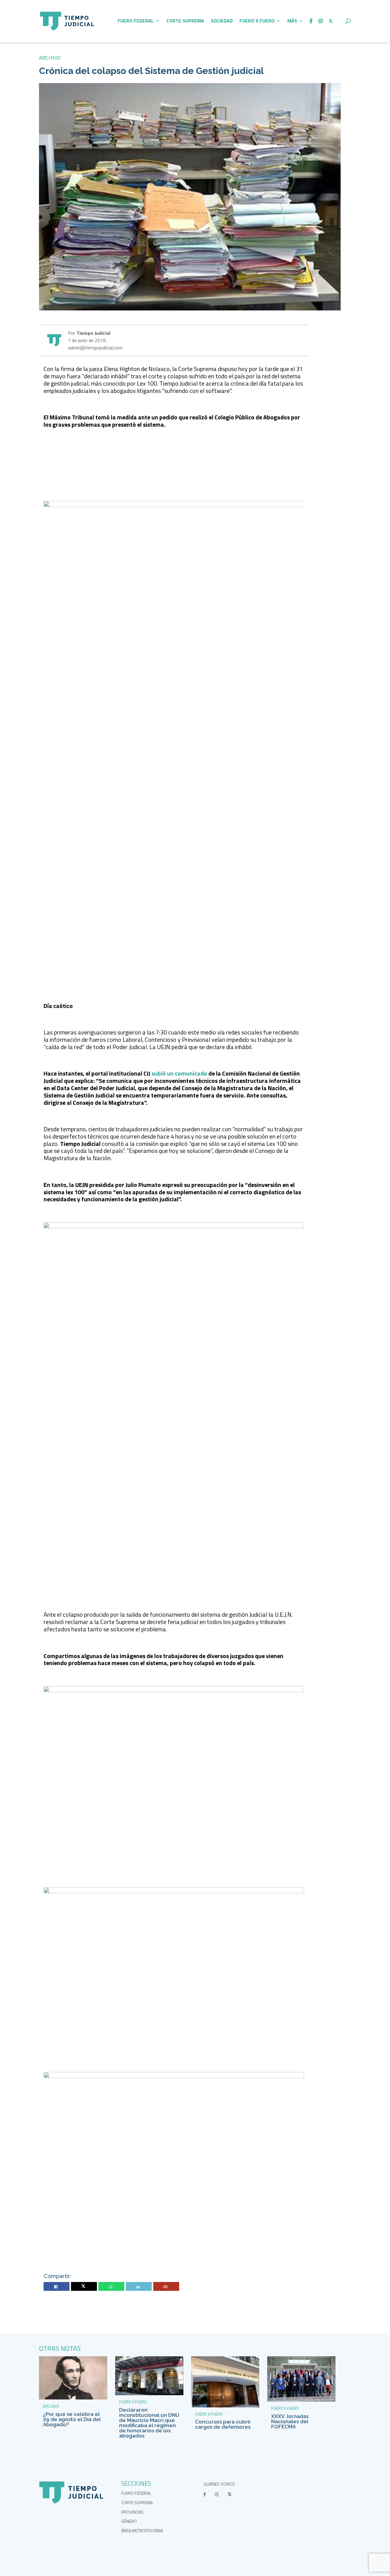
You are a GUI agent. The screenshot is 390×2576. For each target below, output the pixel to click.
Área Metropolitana (142, 2530)
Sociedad (222, 21)
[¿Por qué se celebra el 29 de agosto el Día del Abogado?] (73, 2398)
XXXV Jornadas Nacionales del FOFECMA (290, 2421)
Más (292, 21)
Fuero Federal (136, 21)
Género (129, 2521)
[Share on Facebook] (57, 2287)
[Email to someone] (166, 2287)
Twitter (84, 2287)
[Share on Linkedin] (139, 2287)
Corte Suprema (185, 21)
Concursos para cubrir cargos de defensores (223, 2424)
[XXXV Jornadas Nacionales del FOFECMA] (301, 2400)
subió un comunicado (179, 1073)
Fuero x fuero (257, 21)
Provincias (132, 2512)
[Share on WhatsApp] (112, 2287)
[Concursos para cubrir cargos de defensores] (225, 2406)
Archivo (50, 58)
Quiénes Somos (219, 2484)
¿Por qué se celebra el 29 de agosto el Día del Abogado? (72, 2419)
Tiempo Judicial (93, 333)
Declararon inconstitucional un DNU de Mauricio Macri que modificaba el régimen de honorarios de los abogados (149, 2423)
